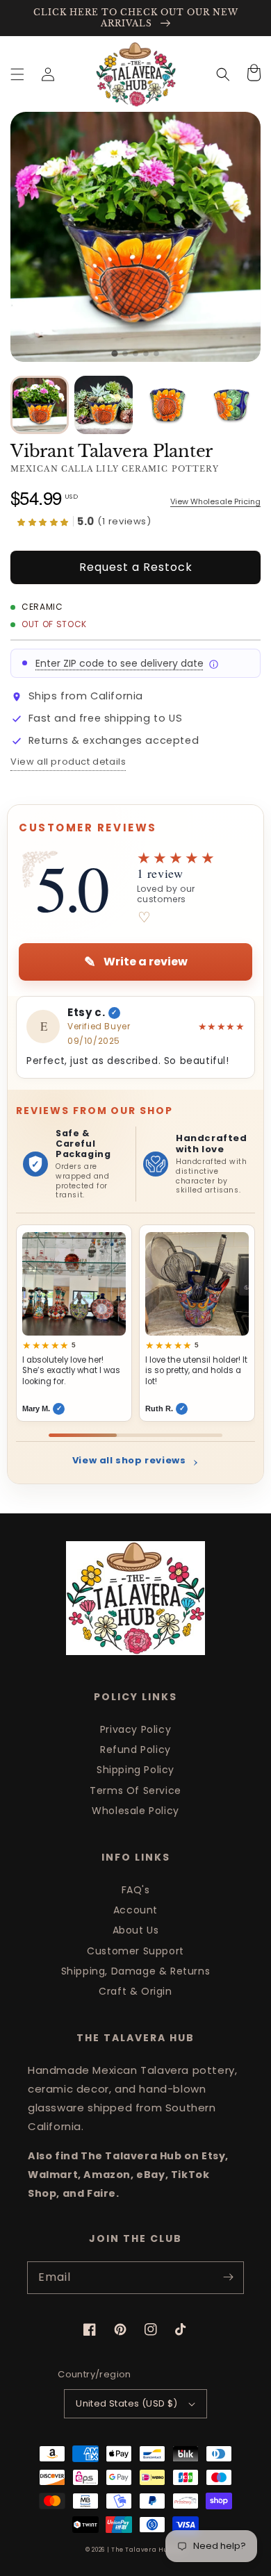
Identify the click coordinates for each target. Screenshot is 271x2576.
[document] (135, 237)
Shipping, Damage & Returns (136, 1971)
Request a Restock (136, 567)
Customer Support (135, 1951)
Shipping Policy (135, 1770)
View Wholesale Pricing (215, 502)
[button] (17, 74)
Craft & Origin (135, 1991)
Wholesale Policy (135, 1811)
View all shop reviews (135, 1460)
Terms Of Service (135, 1790)
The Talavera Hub (142, 2550)
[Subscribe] (228, 2277)
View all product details (68, 762)
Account (135, 1910)
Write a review (136, 962)
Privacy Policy (135, 1729)
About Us (136, 1930)
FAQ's (136, 1890)
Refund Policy (135, 1750)
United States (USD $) (126, 2403)
